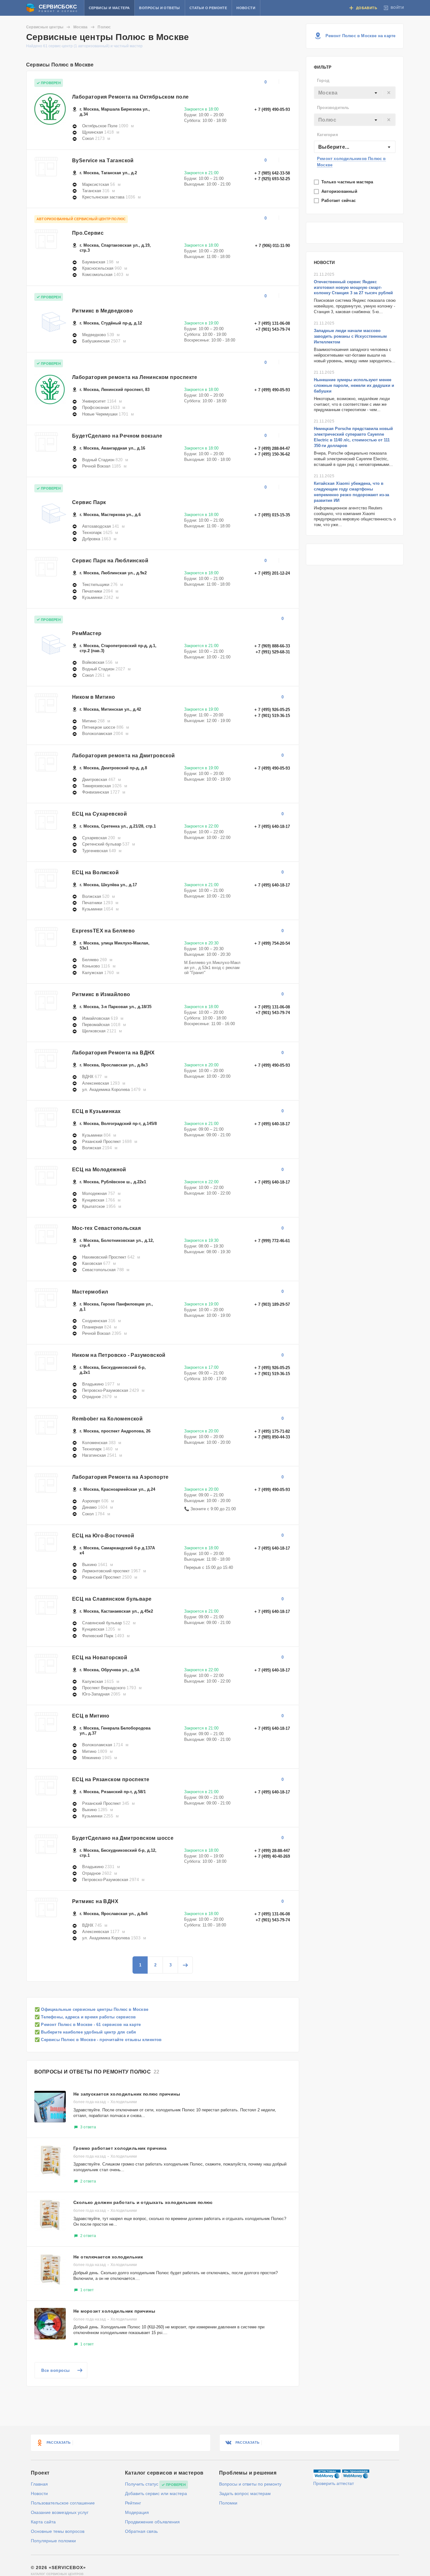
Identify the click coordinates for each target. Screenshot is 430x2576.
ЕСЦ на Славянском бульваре (112, 1599)
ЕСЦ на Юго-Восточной (103, 1536)
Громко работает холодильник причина (120, 2148)
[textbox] (355, 93)
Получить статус (142, 2484)
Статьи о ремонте (208, 8)
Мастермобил (90, 1292)
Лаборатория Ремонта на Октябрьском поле (130, 97)
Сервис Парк (89, 502)
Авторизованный (340, 191)
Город (323, 80)
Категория (328, 135)
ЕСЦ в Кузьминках (96, 1111)
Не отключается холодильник (108, 2257)
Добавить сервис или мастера (156, 2493)
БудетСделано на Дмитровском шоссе (123, 1838)
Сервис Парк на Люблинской (110, 561)
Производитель (333, 108)
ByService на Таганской (103, 161)
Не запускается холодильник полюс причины (127, 2094)
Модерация (137, 2512)
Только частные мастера (348, 182)
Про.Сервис (88, 233)
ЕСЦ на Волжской (95, 872)
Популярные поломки (53, 2541)
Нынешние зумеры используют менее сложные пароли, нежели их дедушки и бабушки (354, 385)
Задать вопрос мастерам (245, 2493)
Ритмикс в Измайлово (101, 994)
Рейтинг (133, 2503)
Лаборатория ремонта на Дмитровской (124, 756)
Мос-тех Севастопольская (106, 1228)
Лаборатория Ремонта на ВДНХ (113, 1053)
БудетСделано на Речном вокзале (117, 436)
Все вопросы (56, 2370)
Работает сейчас (339, 201)
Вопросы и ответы (159, 8)
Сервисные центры (45, 27)
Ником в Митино (94, 697)
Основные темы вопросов (58, 2531)
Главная (39, 2484)
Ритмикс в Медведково (102, 311)
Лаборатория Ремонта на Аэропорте (120, 1477)
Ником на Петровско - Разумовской (119, 1355)
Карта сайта (43, 2522)
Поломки (228, 2503)
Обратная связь (141, 2531)
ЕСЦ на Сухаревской (99, 814)
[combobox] (355, 93)
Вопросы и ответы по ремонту (250, 2484)
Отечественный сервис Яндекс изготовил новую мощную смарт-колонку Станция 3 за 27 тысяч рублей (353, 287)
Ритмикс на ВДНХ (95, 1901)
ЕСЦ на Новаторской (100, 1658)
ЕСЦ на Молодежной (99, 1170)
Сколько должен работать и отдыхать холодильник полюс (143, 2202)
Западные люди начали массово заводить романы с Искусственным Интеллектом (350, 336)
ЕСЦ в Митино (91, 1716)
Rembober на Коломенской (107, 1419)
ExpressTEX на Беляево (103, 931)
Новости (246, 8)
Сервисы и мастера (109, 8)
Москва (80, 27)
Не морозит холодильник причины (114, 2311)
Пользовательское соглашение (63, 2503)
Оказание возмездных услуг (60, 2512)
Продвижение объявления (152, 2522)
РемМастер (87, 633)
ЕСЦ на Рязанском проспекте (111, 1779)
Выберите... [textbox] (334, 147)
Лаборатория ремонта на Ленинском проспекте (135, 377)
